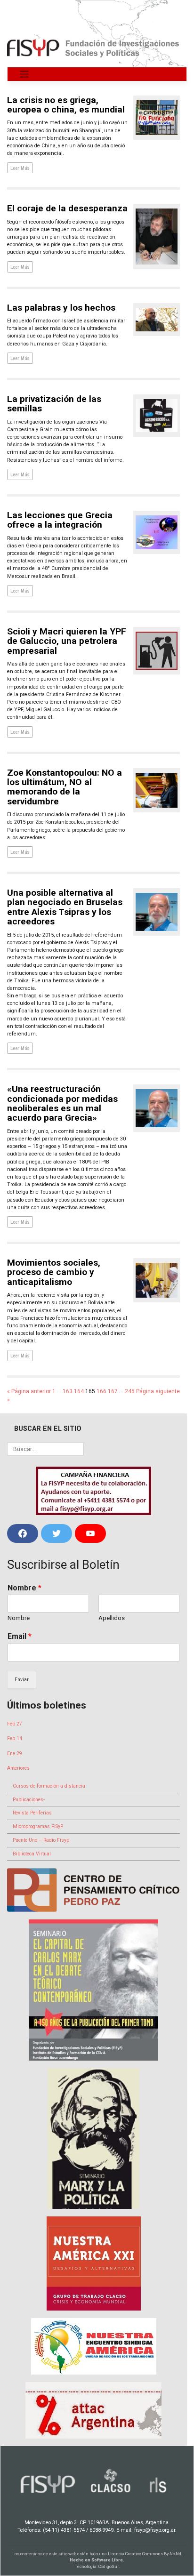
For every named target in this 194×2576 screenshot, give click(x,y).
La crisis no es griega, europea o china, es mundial (66, 105)
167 (113, 1391)
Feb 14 (15, 1738)
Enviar (22, 1680)
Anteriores (18, 1768)
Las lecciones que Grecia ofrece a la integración (60, 520)
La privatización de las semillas (54, 404)
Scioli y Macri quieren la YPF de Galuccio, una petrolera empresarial (67, 641)
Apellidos (112, 1618)
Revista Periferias (32, 1813)
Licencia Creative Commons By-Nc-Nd (145, 2554)
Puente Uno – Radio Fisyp (41, 1840)
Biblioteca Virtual (32, 1854)
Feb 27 (15, 1724)
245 (130, 1391)
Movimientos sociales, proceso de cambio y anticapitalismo (54, 1272)
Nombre (24, 1588)
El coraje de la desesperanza (67, 208)
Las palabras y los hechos (61, 308)
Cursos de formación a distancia (49, 1786)
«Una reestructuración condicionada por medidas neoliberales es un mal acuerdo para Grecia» (62, 1103)
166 (101, 1391)
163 (68, 1391)
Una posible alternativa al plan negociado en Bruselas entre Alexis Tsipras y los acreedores (65, 907)
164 (79, 1391)
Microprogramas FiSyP (38, 1826)
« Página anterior (29, 1391)
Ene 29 (15, 1753)
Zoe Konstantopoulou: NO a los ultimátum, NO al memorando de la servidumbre (65, 787)
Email (20, 1636)
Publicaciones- (29, 1800)
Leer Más (20, 168)
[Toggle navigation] (24, 74)
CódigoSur (109, 2567)
